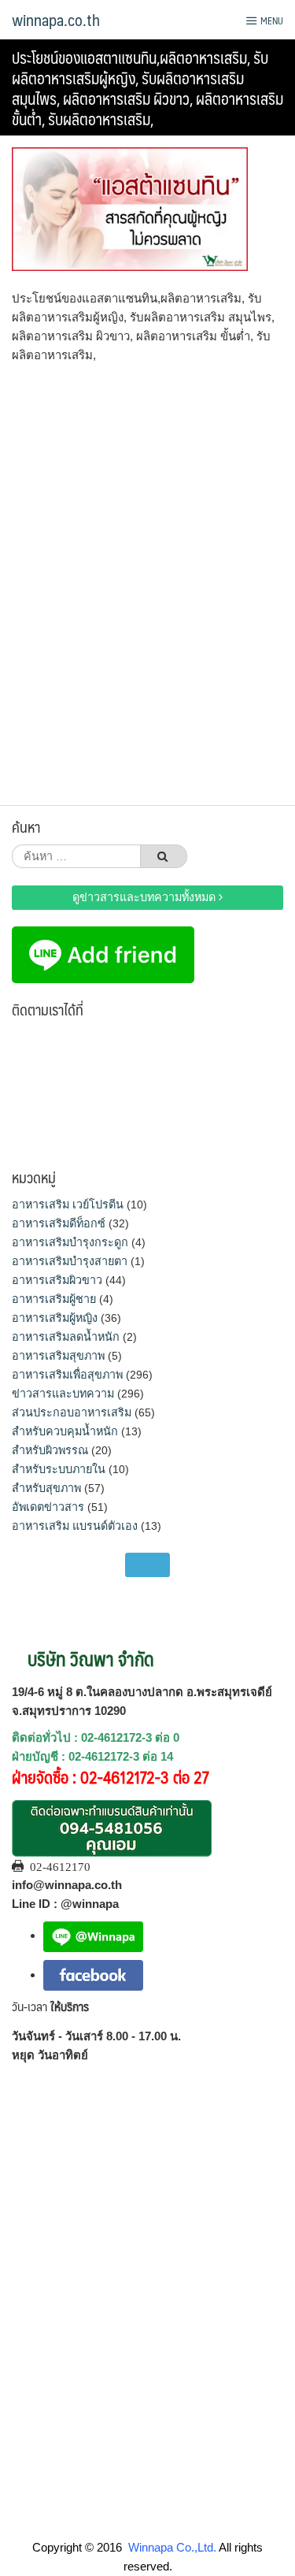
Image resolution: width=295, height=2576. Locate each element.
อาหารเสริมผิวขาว (57, 1280)
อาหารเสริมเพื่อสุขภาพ (67, 1375)
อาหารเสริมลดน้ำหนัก (66, 1337)
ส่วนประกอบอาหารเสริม (72, 1412)
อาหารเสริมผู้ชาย (54, 1299)
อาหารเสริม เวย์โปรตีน (68, 1204)
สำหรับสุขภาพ (46, 1488)
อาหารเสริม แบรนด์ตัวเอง (75, 1526)
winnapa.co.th (56, 20)
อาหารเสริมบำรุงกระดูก (70, 1242)
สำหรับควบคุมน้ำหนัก (65, 1431)
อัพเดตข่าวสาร (48, 1507)
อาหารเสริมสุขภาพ (58, 1356)
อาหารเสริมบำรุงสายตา (70, 1261)
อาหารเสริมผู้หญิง (55, 1318)
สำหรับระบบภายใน (59, 1469)
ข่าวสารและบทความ (63, 1394)
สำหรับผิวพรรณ (50, 1450)
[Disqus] (147, 579)
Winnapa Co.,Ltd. (172, 2547)
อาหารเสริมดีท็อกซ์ (59, 1223)
